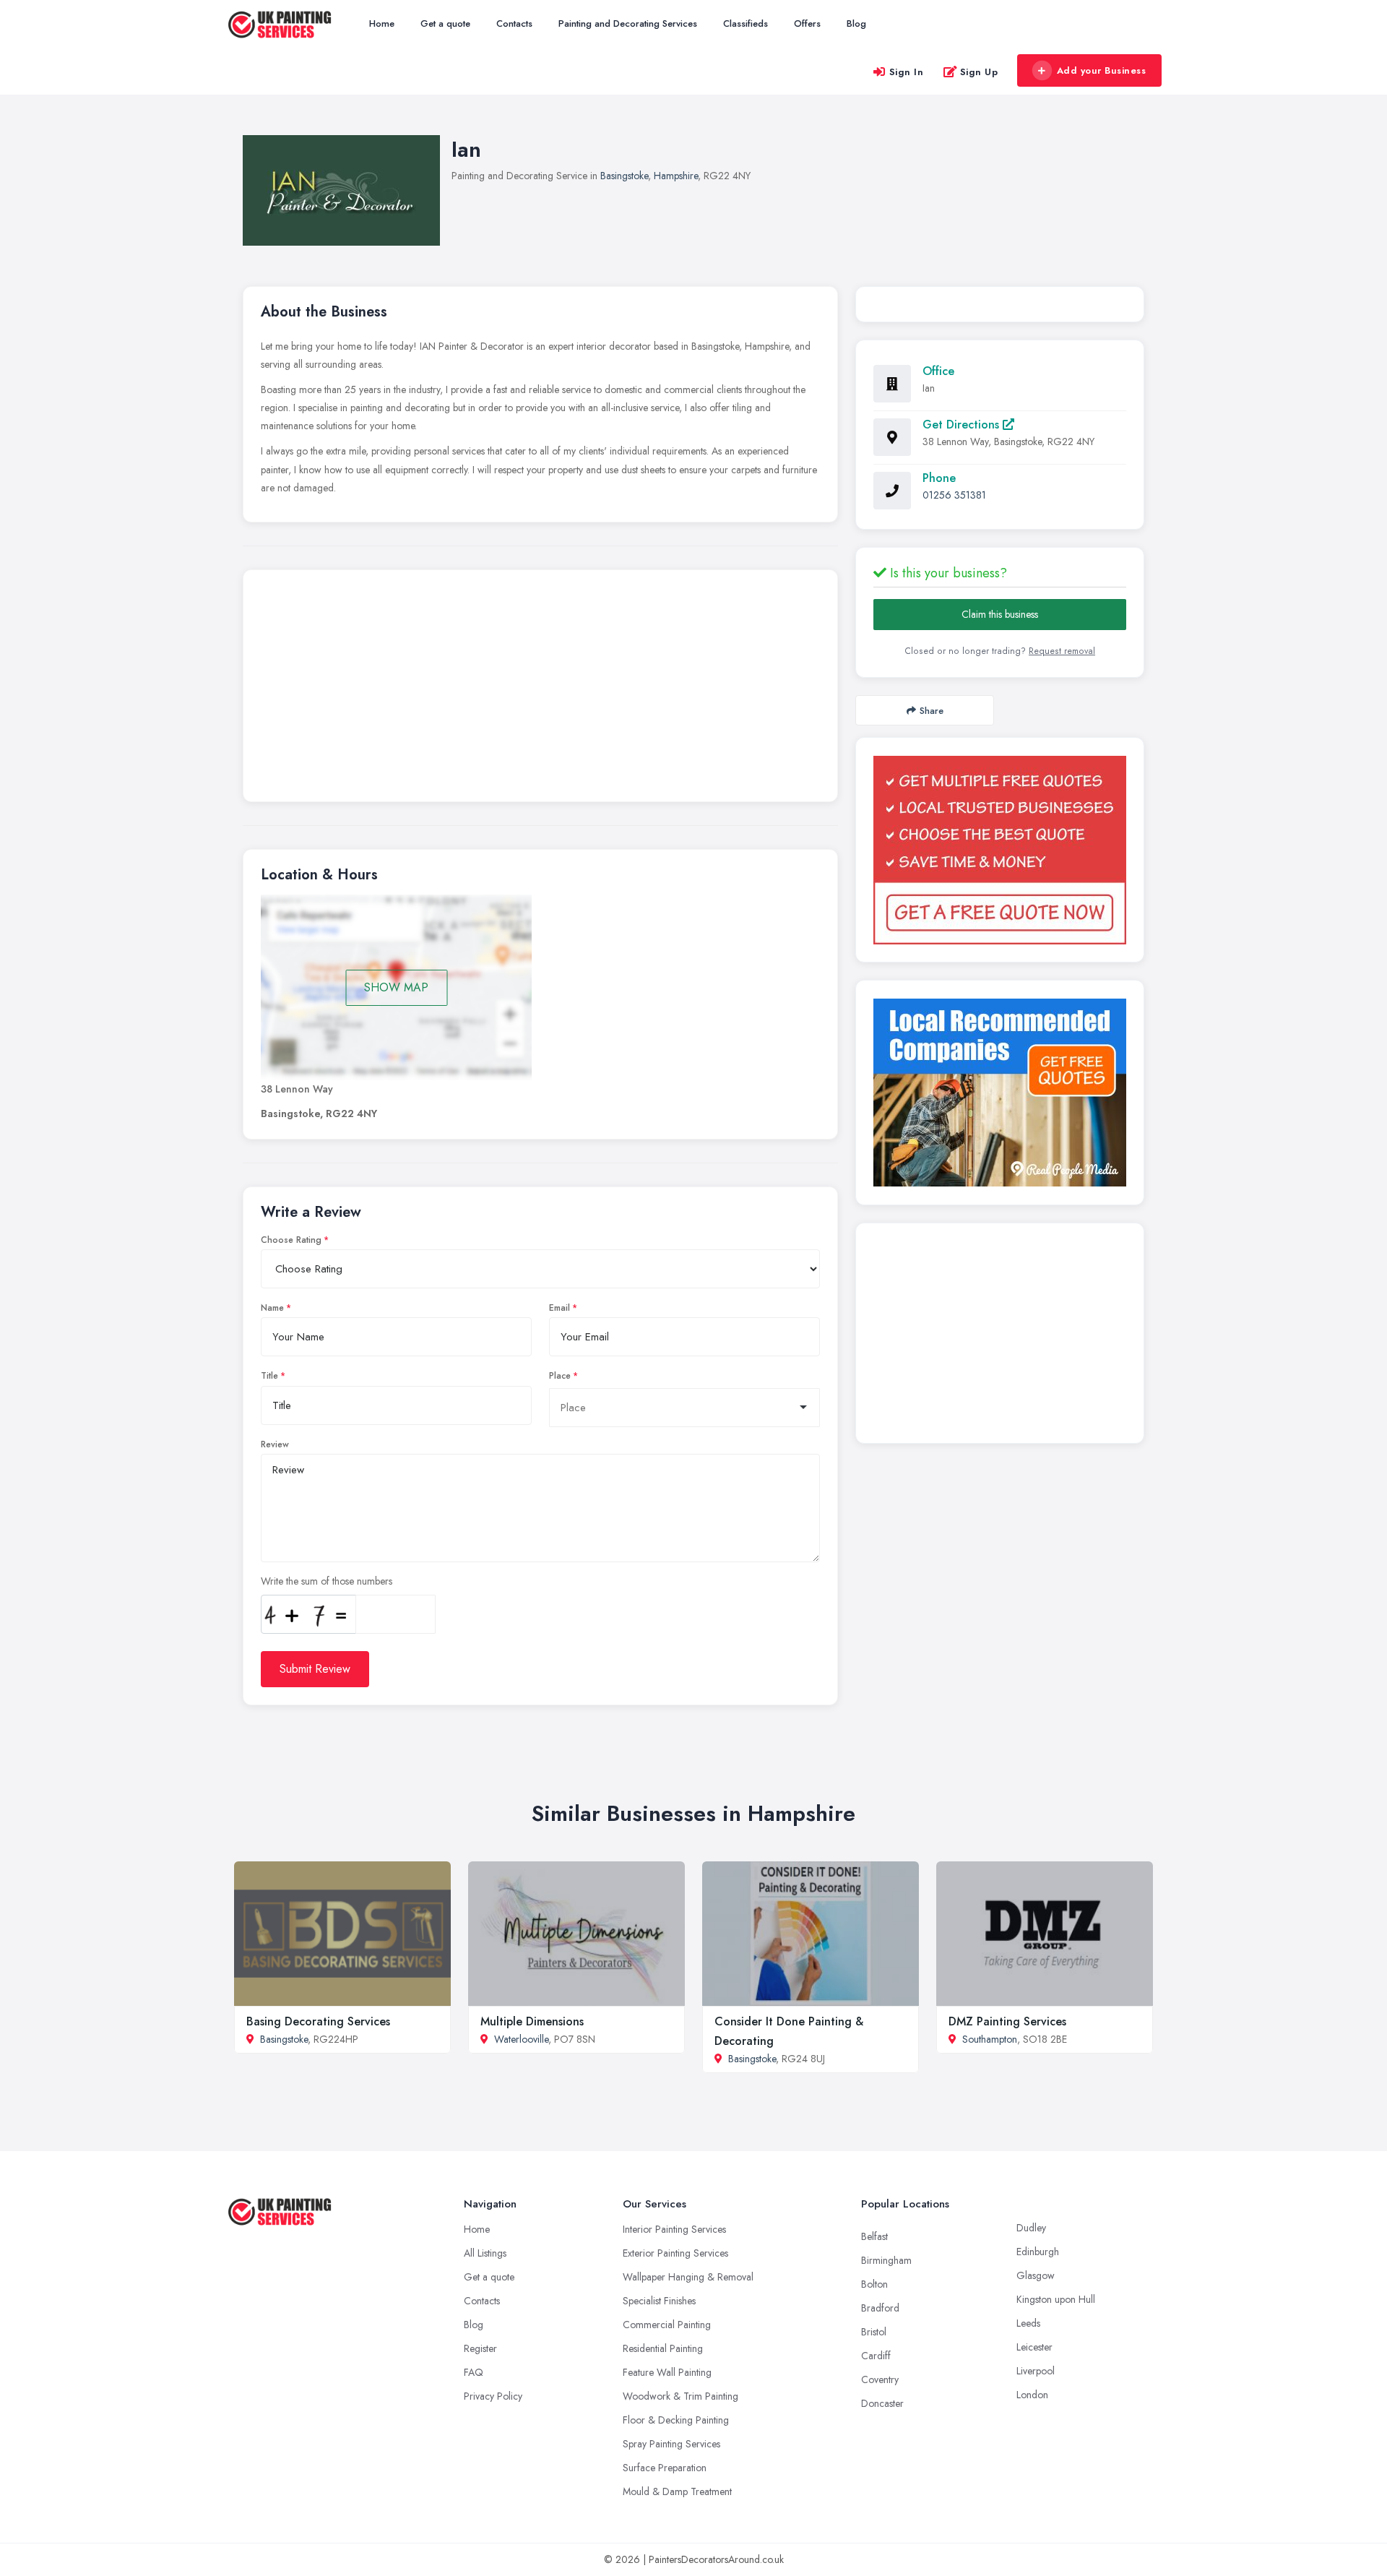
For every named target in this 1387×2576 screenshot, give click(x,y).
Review (275, 1444)
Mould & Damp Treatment (677, 2491)
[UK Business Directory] (1000, 1093)
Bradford (880, 2308)
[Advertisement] (540, 689)
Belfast (874, 2236)
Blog (856, 23)
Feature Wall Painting (667, 2372)
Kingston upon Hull (1056, 2299)
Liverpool (1036, 2371)
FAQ (474, 2372)
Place (560, 1376)
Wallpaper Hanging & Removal (688, 2277)
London (1032, 2395)
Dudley (1031, 2228)
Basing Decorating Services (318, 2021)
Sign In (907, 72)
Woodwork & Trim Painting (680, 2396)
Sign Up (979, 72)
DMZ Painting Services (1007, 2021)
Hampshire (676, 176)
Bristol (874, 2332)
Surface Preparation (665, 2468)
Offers (807, 23)
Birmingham (886, 2260)
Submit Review (315, 1669)
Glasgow (1036, 2275)
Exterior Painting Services (675, 2253)
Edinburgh (1038, 2252)
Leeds (1028, 2323)
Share (932, 711)
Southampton (990, 2039)
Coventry (880, 2379)
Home (382, 23)
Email (559, 1308)
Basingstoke (624, 176)
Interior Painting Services (674, 2229)
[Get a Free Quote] (1000, 850)
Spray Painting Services (671, 2444)
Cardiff (876, 2356)
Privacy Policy (493, 2396)
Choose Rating (291, 1240)
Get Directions (963, 425)
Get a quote (445, 23)
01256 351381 (954, 495)
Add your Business (1102, 70)
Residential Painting (663, 2348)
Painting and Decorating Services (628, 23)
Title (269, 1376)
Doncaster (882, 2403)
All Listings (485, 2253)
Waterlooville (521, 2039)
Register (480, 2348)
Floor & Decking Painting (676, 2420)
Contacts (514, 23)
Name (272, 1308)
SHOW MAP (396, 987)
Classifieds (746, 23)
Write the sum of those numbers (327, 1581)
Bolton (874, 2284)
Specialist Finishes (659, 2301)
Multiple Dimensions (532, 2021)
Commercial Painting (667, 2325)
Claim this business (1000, 614)
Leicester (1034, 2347)
